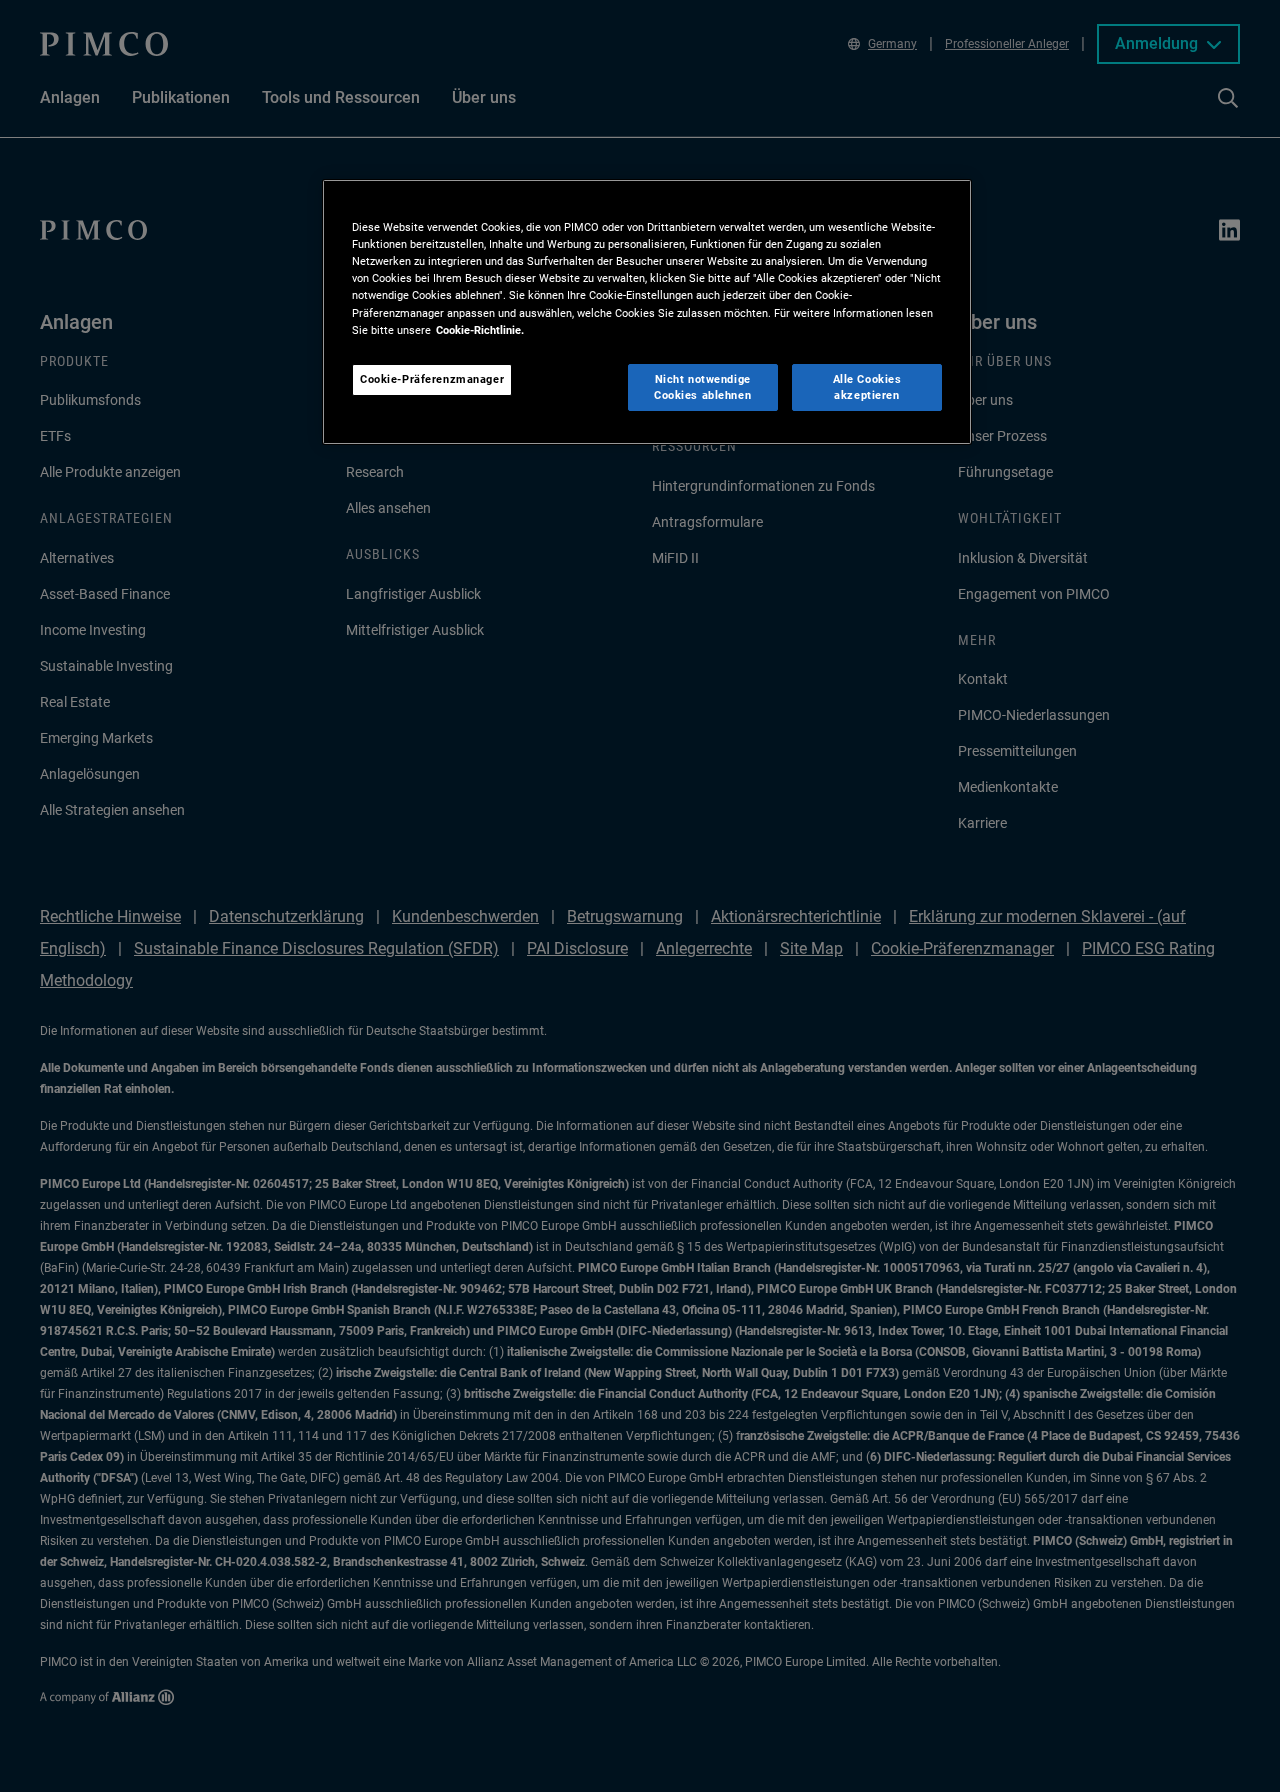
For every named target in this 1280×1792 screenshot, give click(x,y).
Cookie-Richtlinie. (480, 330)
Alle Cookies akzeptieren (867, 387)
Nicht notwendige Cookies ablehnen (702, 387)
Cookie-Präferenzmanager (432, 379)
